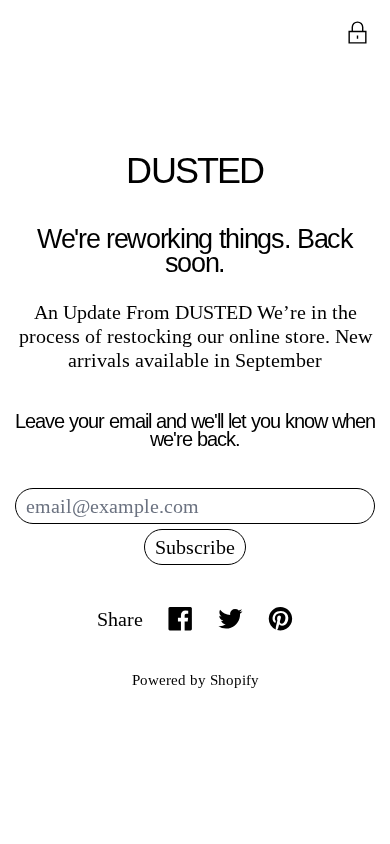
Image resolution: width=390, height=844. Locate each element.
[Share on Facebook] (180, 618)
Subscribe (195, 547)
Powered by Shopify (195, 680)
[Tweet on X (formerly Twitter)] (230, 618)
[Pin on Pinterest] (280, 618)
